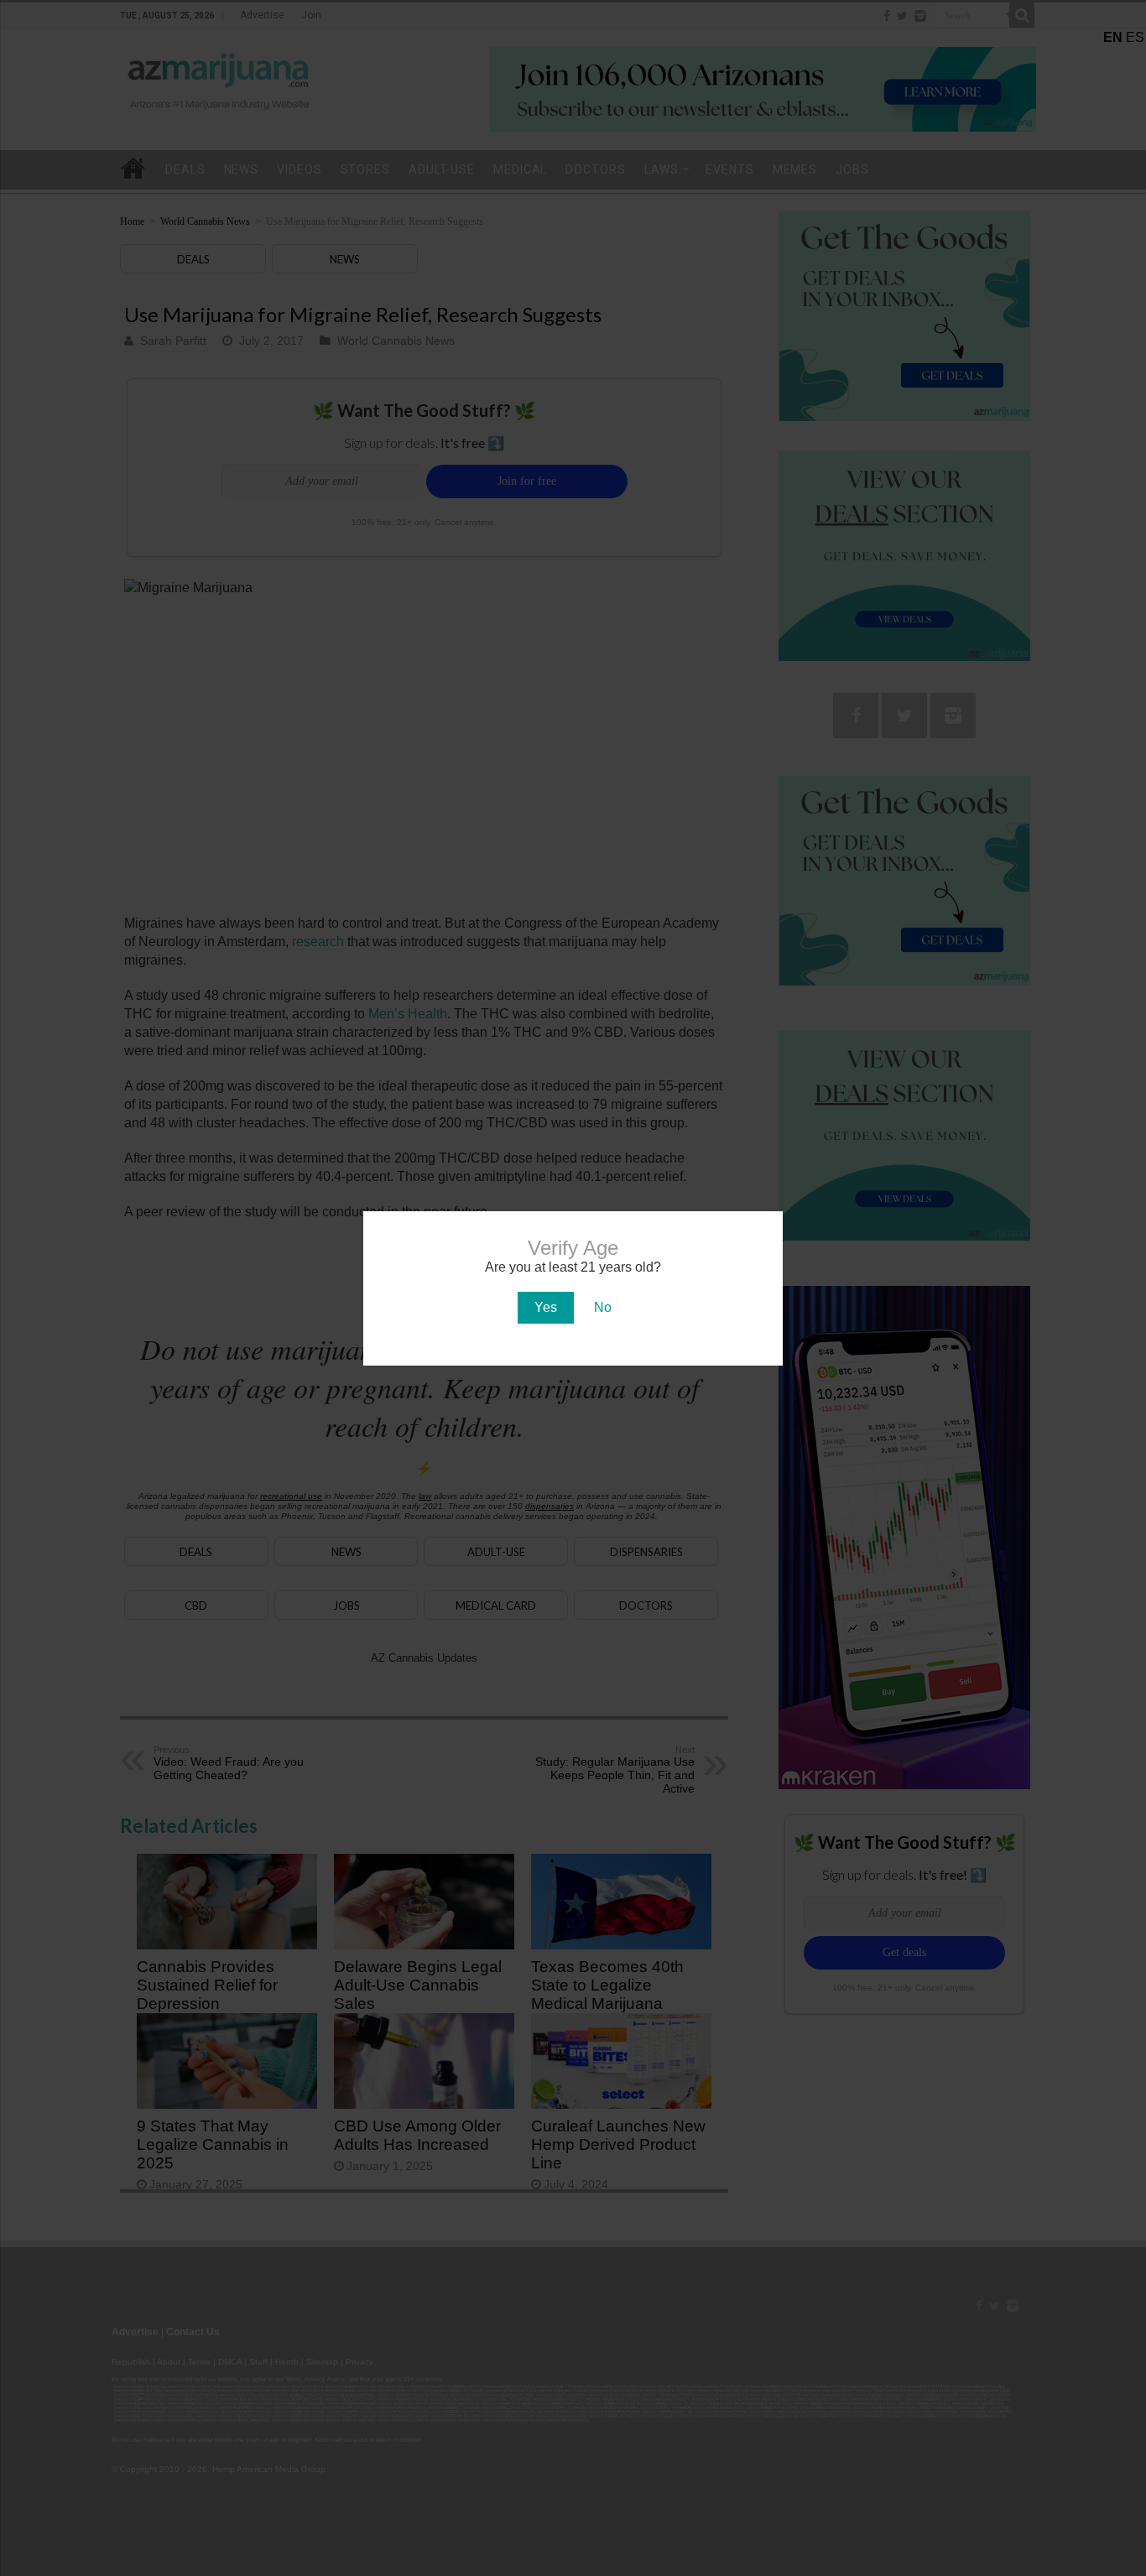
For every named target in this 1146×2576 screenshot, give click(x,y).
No (603, 1307)
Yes (546, 1307)
